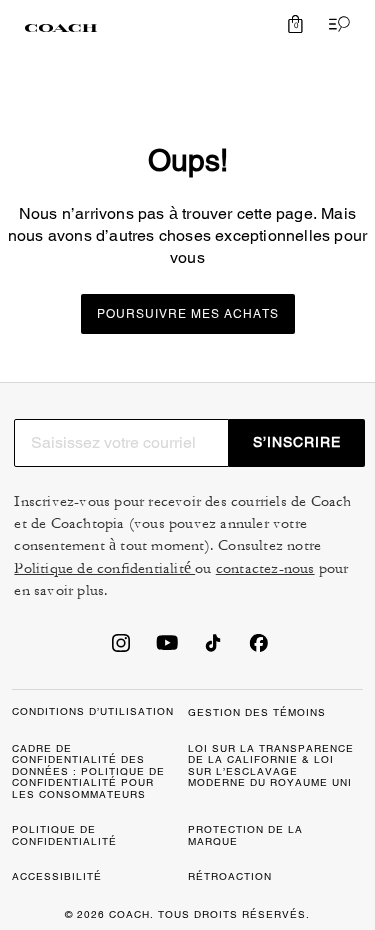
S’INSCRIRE (297, 442)
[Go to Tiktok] (213, 649)
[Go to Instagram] (121, 649)
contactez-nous (265, 568)
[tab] (61, 28)
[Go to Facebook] (259, 649)
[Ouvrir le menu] (335, 24)
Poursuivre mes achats (188, 314)
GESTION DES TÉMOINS (257, 712)
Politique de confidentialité (104, 568)
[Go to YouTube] (167, 649)
